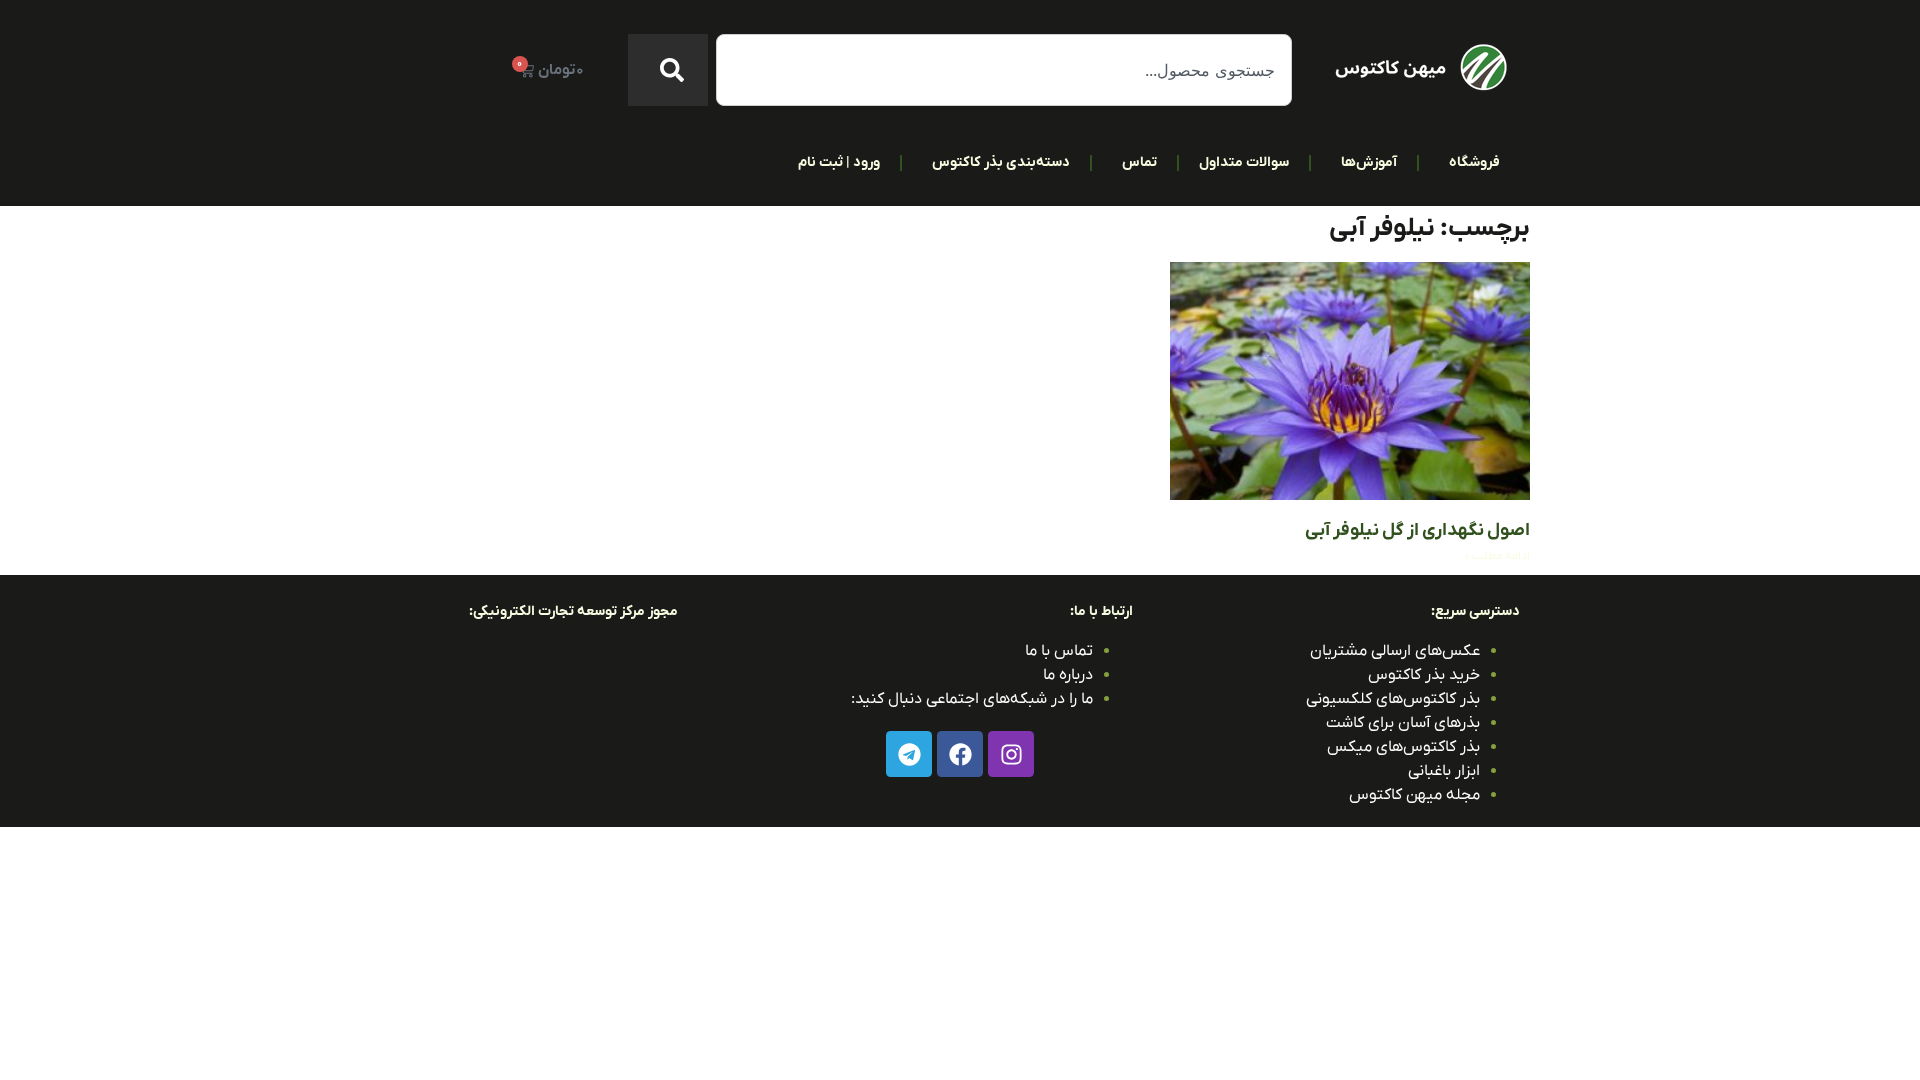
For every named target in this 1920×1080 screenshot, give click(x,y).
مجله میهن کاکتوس (1414, 795)
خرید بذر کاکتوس (1424, 675)
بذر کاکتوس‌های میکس (1403, 747)
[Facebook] (960, 754)
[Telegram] (909, 754)
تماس (1139, 162)
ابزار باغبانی (1444, 771)
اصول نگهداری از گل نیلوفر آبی (1417, 530)
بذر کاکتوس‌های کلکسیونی (1393, 699)
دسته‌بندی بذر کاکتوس (1001, 162)
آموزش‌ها (1369, 162)
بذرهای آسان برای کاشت (1403, 723)
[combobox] (1004, 70)
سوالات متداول (1244, 162)
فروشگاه (1474, 162)
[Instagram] (1011, 754)
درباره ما (1068, 675)
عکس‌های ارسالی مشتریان (1395, 651)
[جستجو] (668, 70)
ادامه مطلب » (1497, 556)
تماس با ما (1059, 651)
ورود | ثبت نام (839, 162)
